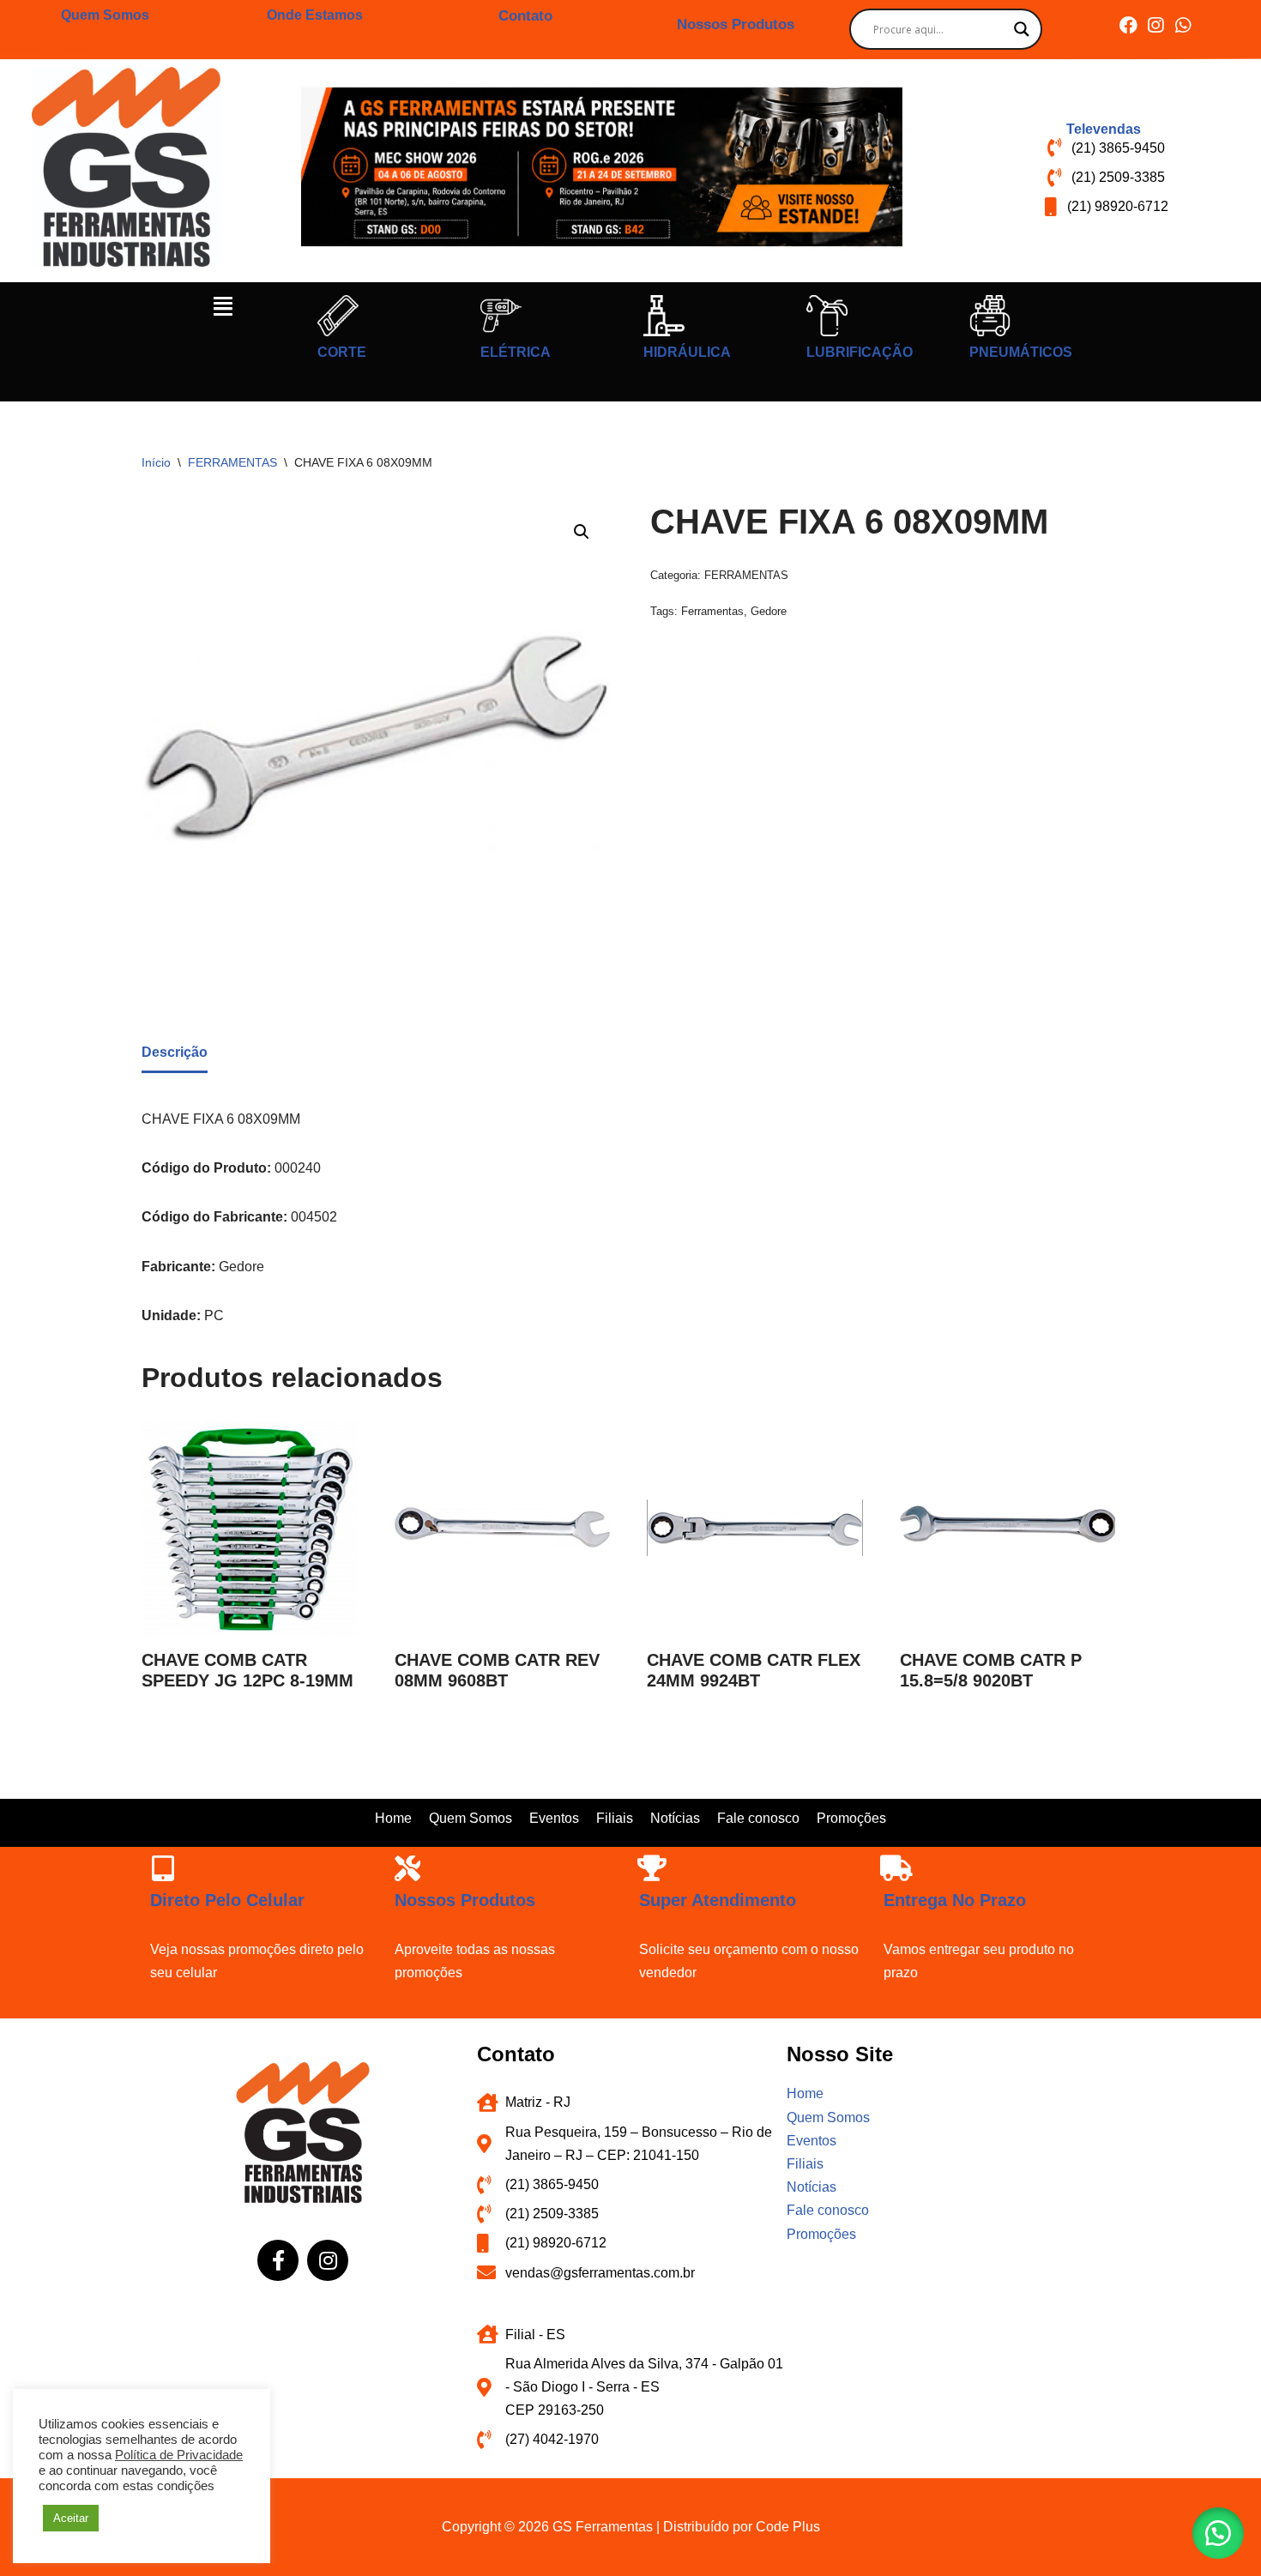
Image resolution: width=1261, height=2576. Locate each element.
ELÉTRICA (516, 352)
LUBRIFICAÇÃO (860, 352)
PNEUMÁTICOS (1021, 352)
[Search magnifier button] (1022, 29)
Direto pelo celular (227, 1900)
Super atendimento (718, 1900)
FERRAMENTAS (232, 462)
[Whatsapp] (1183, 25)
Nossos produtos (465, 1900)
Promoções (851, 1818)
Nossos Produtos (736, 24)
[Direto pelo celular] (163, 1868)
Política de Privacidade (179, 2455)
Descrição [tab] (175, 1052)
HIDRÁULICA (687, 352)
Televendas (1104, 129)
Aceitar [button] (71, 2518)
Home (393, 1818)
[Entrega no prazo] (896, 1868)
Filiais (615, 1818)
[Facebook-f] (278, 2260)
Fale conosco (758, 1818)
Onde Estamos (315, 15)
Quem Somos (105, 15)
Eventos (554, 1818)
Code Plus (788, 2527)
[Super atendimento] (652, 1868)
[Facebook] (1128, 25)
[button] (223, 306)
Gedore (769, 611)
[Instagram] (1156, 25)
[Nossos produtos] (407, 1868)
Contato (525, 16)
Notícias (675, 1818)
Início (156, 462)
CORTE (342, 352)
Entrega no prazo (955, 1900)
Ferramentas (712, 611)
